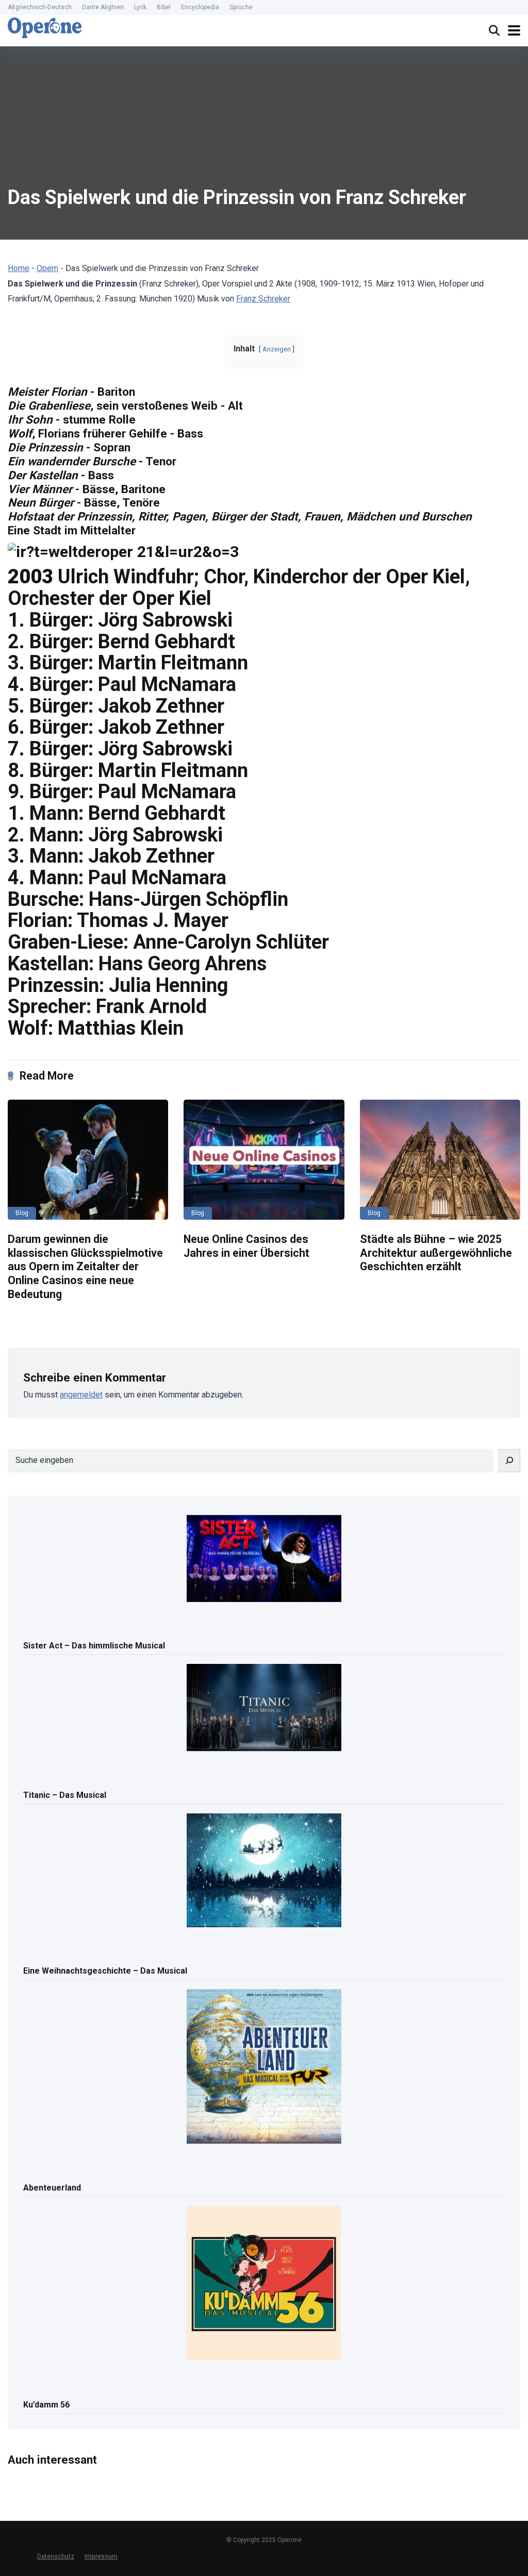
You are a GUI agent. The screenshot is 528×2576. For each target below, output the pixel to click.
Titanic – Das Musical (65, 1795)
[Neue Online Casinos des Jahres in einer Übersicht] (264, 1160)
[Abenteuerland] (264, 2067)
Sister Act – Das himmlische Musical (94, 1646)
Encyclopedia (200, 7)
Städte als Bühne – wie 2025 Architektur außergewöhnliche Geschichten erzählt (436, 1253)
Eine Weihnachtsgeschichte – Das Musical (105, 1971)
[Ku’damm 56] (264, 2284)
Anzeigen (277, 349)
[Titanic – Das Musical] (264, 1708)
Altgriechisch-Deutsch (40, 7)
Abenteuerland (52, 2188)
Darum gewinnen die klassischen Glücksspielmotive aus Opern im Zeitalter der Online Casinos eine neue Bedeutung (85, 1267)
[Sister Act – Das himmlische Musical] (264, 1559)
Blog (22, 1213)
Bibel (164, 7)
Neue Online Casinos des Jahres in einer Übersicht (246, 1246)
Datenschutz (56, 2556)
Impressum (101, 2556)
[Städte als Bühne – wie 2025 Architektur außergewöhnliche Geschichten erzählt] (440, 1160)
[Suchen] (509, 1461)
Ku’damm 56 (46, 2405)
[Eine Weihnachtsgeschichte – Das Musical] (264, 1871)
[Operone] (45, 28)
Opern (47, 268)
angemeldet (81, 1395)
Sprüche (241, 7)
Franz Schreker (263, 299)
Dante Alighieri (103, 7)
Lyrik (140, 7)
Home (19, 268)
